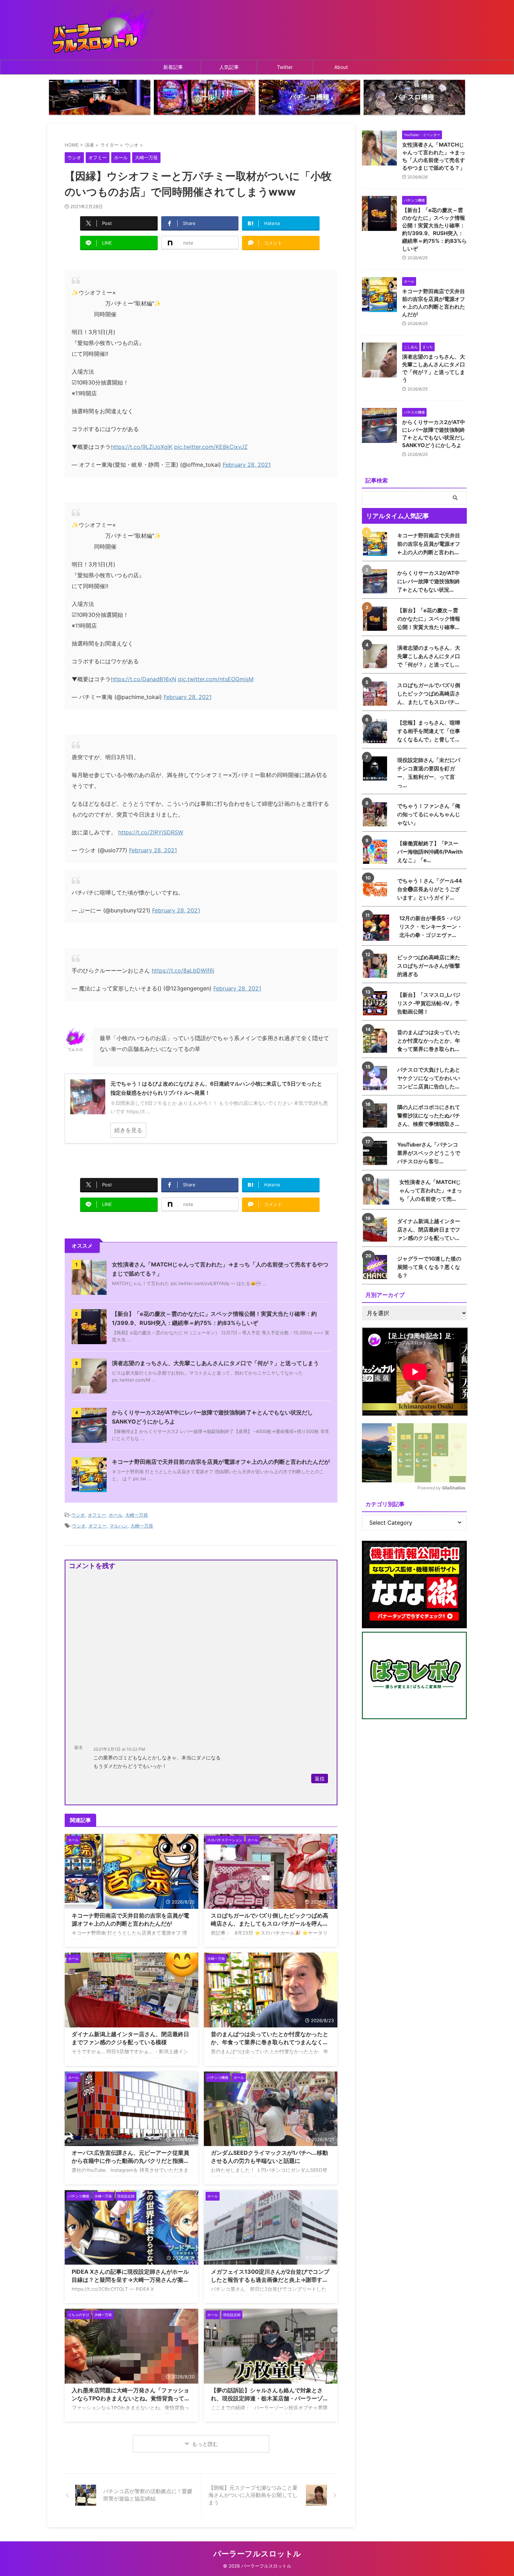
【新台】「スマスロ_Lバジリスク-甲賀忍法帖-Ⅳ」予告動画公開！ (429, 1003)
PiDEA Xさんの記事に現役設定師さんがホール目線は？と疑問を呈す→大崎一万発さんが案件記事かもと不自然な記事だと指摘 (130, 2280)
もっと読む (205, 2444)
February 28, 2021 (247, 465)
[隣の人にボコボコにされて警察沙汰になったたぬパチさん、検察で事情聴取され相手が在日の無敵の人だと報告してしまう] (377, 1116)
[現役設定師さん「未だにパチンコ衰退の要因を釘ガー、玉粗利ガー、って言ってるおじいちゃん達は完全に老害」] (377, 768)
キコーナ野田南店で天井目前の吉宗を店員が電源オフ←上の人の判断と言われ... (429, 544)
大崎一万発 (137, 1515)
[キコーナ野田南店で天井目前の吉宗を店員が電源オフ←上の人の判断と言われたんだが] (377, 544)
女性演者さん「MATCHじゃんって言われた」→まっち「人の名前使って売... (431, 1190)
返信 (320, 1779)
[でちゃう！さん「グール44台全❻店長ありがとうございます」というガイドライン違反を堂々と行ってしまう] (377, 889)
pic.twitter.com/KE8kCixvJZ (211, 447)
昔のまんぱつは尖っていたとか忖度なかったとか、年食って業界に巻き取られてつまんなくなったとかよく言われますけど (270, 2042)
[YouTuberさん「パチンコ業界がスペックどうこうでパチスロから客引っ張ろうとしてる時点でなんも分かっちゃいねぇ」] (377, 1153)
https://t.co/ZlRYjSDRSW (151, 832)
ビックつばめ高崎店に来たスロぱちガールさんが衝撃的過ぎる (429, 966)
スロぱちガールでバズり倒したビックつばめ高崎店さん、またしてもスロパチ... (429, 694)
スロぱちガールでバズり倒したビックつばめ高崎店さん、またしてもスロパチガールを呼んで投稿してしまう (270, 1924)
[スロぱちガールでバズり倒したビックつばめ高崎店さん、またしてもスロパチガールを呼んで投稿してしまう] (377, 694)
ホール (116, 1515)
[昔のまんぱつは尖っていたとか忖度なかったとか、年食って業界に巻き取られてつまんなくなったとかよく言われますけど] (377, 1041)
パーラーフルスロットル (257, 2554)
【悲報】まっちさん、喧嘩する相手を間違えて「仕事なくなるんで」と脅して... (429, 731)
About (341, 67)
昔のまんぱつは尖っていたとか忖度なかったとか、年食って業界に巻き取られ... (429, 1041)
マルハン (119, 1526)
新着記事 (173, 67)
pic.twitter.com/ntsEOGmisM (216, 679)
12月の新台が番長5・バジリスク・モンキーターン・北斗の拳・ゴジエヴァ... (431, 927)
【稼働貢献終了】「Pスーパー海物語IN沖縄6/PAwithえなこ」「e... (430, 852)
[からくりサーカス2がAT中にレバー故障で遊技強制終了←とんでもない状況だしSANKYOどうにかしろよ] (377, 581)
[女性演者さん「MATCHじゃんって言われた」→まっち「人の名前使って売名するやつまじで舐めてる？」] (378, 1191)
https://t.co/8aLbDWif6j (183, 971)
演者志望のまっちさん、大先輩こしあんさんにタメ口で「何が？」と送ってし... (429, 656)
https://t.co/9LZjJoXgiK (142, 447)
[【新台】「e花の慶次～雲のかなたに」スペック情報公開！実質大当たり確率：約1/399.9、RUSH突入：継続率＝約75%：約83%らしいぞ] (377, 619)
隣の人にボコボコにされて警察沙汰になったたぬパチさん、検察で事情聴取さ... (429, 1116)
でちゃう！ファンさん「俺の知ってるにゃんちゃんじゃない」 (429, 814)
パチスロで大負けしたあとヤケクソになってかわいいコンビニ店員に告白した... (429, 1078)
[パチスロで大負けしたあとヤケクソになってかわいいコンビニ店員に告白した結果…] (377, 1078)
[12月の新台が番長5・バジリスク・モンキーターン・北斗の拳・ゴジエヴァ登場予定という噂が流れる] (378, 928)
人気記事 (229, 67)
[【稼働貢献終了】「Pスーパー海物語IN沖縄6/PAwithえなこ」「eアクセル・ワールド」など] (377, 852)
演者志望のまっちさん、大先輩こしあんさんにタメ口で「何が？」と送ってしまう (215, 1363)
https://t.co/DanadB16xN (144, 679)
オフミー (97, 1515)
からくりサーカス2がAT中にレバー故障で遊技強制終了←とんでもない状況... (429, 581)
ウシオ (78, 1515)
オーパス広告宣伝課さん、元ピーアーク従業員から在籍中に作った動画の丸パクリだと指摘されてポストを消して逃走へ (130, 2161)
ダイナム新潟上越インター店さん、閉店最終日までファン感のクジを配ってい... (429, 1230)
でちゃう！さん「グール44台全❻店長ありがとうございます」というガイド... (430, 889)
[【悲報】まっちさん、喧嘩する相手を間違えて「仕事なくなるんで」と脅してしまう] (377, 731)
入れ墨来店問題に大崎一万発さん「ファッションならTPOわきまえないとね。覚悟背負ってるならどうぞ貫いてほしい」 (131, 2398)
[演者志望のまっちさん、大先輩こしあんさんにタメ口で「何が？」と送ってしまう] (377, 656)
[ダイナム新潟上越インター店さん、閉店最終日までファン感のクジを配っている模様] (377, 1230)
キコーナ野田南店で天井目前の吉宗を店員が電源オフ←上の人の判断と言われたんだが (221, 1462)
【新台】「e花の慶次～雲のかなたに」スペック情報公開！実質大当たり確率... (429, 619)
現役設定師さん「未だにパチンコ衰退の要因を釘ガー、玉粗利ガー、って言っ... (429, 773)
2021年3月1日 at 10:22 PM (119, 1749)
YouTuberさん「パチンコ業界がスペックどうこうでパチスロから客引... (429, 1153)
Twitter (285, 67)
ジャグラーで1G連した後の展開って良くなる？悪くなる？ (429, 1267)
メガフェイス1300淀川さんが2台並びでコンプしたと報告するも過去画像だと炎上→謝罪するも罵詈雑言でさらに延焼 (270, 2280)
